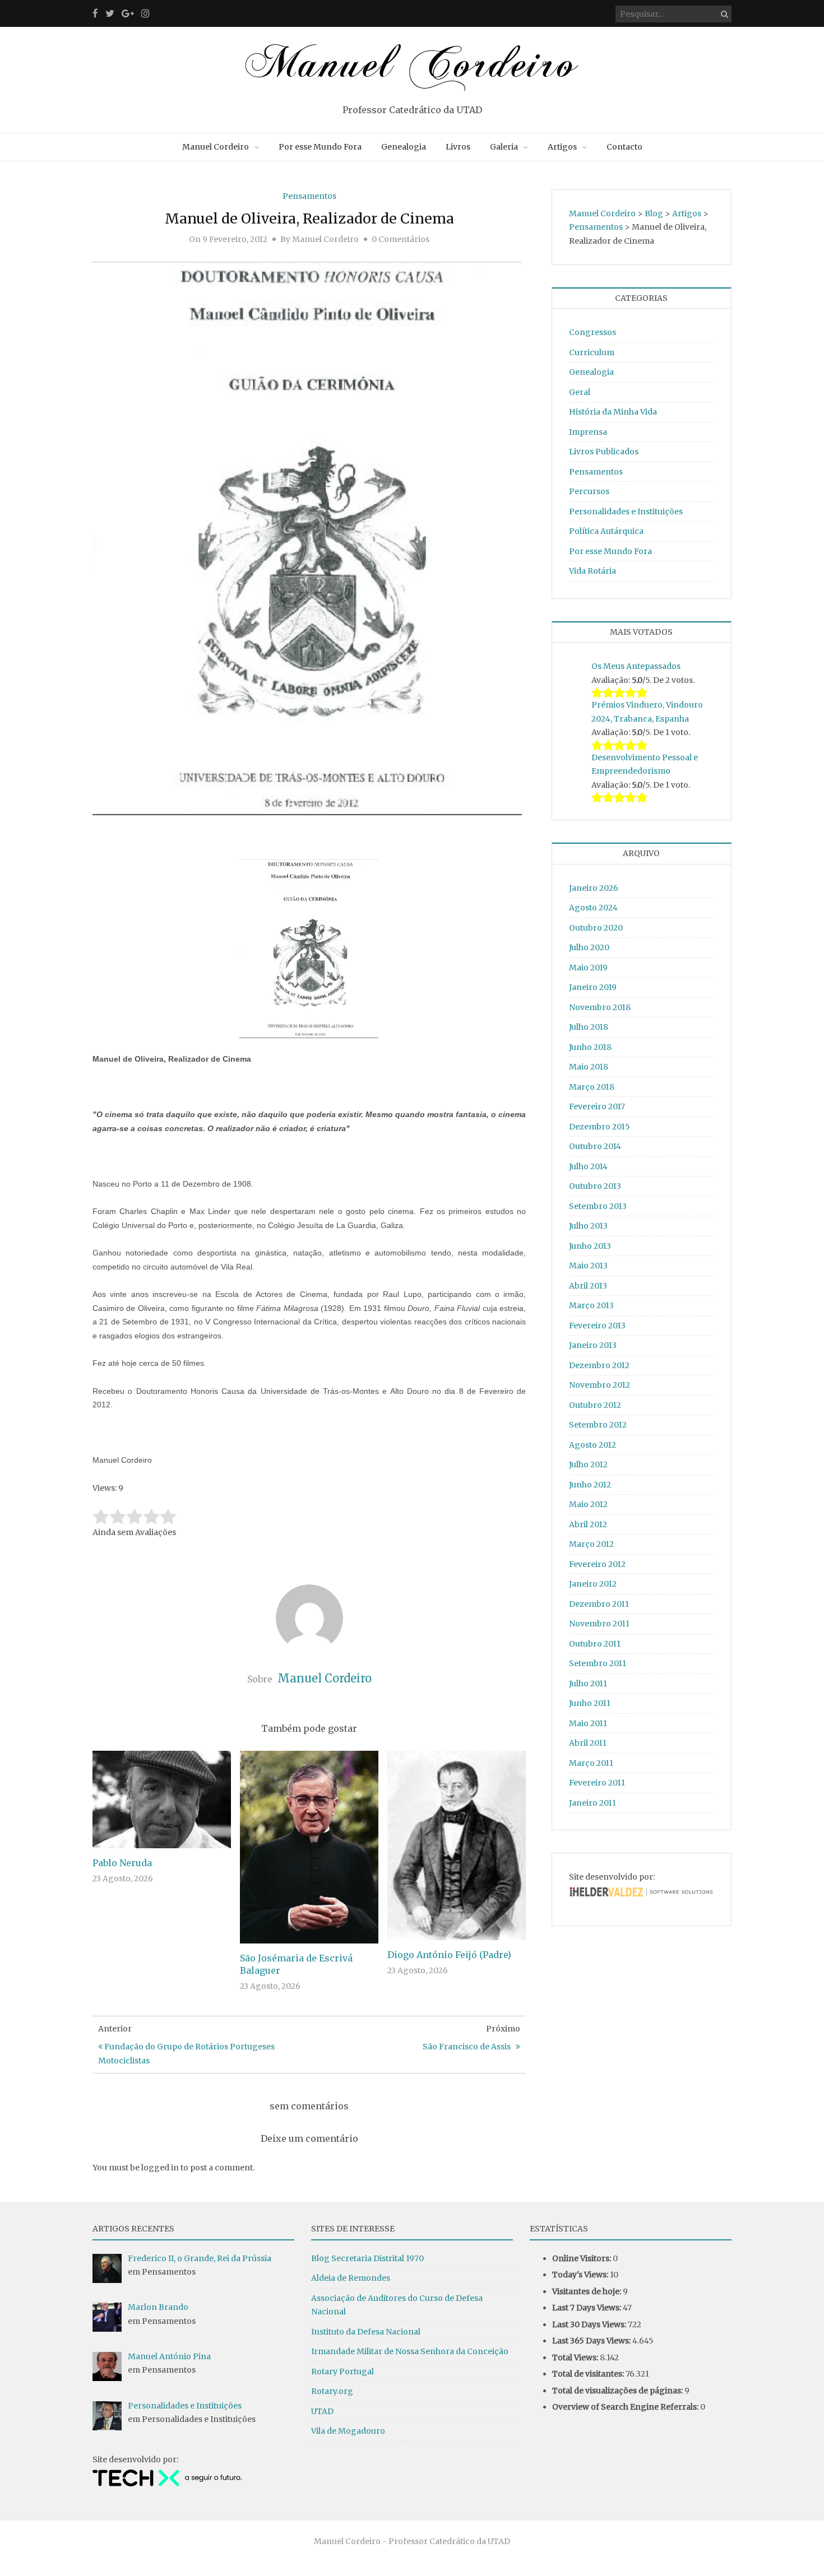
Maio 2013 (588, 1266)
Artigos (562, 147)
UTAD (322, 2411)
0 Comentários (401, 239)
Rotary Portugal (342, 2372)
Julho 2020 (589, 947)
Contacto (624, 147)
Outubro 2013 (595, 1186)
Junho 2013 (590, 1246)
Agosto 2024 (593, 908)
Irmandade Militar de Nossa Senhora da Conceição (410, 2351)
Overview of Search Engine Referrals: (626, 2407)
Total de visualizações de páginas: (618, 2391)
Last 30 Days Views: (590, 2324)
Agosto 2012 (592, 1445)
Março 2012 (591, 1544)
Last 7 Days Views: (587, 2308)
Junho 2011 (590, 1703)
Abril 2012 (588, 1524)
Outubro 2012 (595, 1405)
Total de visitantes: (589, 2374)
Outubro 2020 (596, 928)
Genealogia (404, 147)
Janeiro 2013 (593, 1345)
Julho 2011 (588, 1684)
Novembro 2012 (600, 1385)
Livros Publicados (604, 452)
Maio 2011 (588, 1723)
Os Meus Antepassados (636, 666)
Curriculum (592, 352)
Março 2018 (592, 1087)
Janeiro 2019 (593, 987)
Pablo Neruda (122, 1863)
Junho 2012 (590, 1485)
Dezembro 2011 (599, 1604)
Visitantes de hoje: (587, 2291)
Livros (458, 147)
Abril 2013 (588, 1286)
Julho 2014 (588, 1166)
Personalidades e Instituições (626, 512)
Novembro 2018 (600, 1007)
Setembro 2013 (598, 1206)
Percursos (589, 491)
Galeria (504, 147)
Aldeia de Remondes (351, 2278)
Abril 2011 (588, 1743)
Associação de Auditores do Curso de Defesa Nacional (397, 2305)
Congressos (592, 332)
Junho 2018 (590, 1047)
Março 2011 (591, 1763)
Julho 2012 (588, 1464)
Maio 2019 (588, 968)
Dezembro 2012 (599, 1365)
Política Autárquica (606, 531)
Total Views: (576, 2358)
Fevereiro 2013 (597, 1326)
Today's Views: (581, 2275)
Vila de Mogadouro (348, 2431)
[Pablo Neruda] (162, 1799)
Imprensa (588, 432)
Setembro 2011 (598, 1663)
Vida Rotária (592, 571)
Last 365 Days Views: (592, 2341)
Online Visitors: (582, 2258)
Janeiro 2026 (594, 888)
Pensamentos (309, 196)
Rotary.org (332, 2391)
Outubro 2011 (595, 1644)
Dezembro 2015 (600, 1127)
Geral (580, 392)
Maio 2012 (588, 1504)
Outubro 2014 (595, 1146)
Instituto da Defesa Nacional (366, 2332)
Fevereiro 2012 (597, 1564)
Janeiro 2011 (592, 1803)
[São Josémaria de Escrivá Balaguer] (309, 1847)
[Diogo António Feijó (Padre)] (457, 1845)
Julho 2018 (589, 1027)
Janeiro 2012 (593, 1584)
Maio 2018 (589, 1067)
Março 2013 (591, 1305)
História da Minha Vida (613, 412)
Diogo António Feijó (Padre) (449, 1955)
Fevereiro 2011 (597, 1783)
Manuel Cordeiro (216, 147)
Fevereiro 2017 (597, 1106)
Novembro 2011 (599, 1624)
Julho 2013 (588, 1226)
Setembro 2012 (598, 1425)
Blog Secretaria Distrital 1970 (367, 2258)
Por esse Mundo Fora (320, 147)
